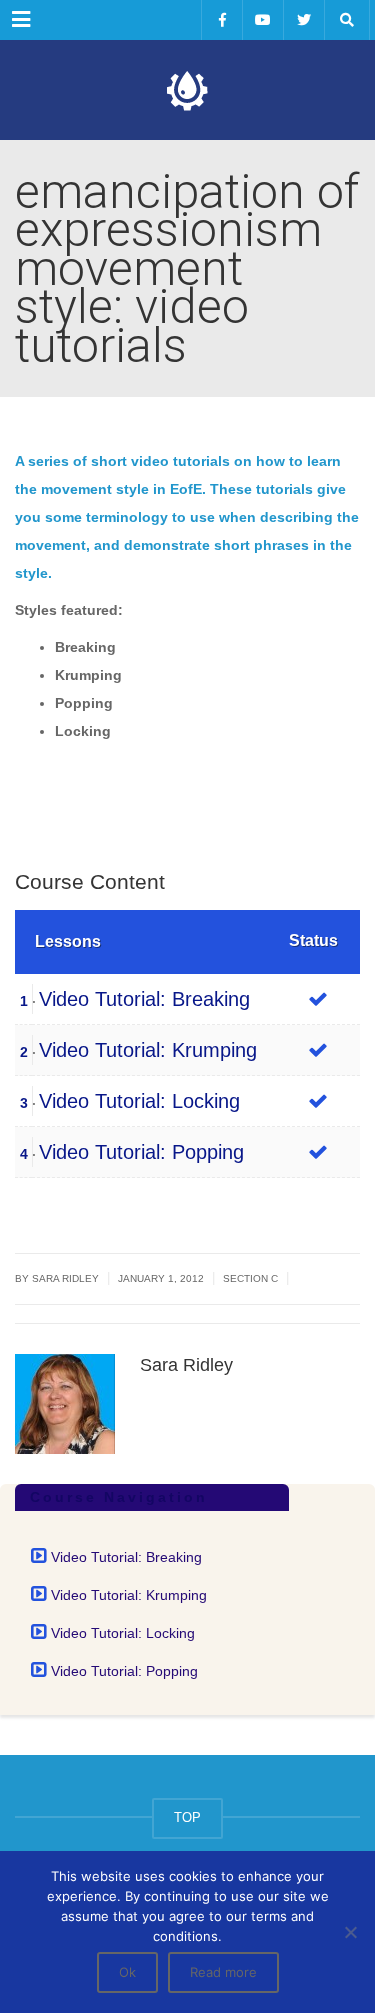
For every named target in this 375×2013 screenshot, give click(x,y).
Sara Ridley (65, 1278)
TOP (187, 1817)
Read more (223, 1972)
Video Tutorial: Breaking (144, 999)
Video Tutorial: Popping (141, 1152)
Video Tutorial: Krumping (148, 1050)
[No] (350, 1932)
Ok (127, 1972)
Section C (250, 1278)
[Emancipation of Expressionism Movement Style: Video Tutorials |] (187, 90)
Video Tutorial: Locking (139, 1101)
